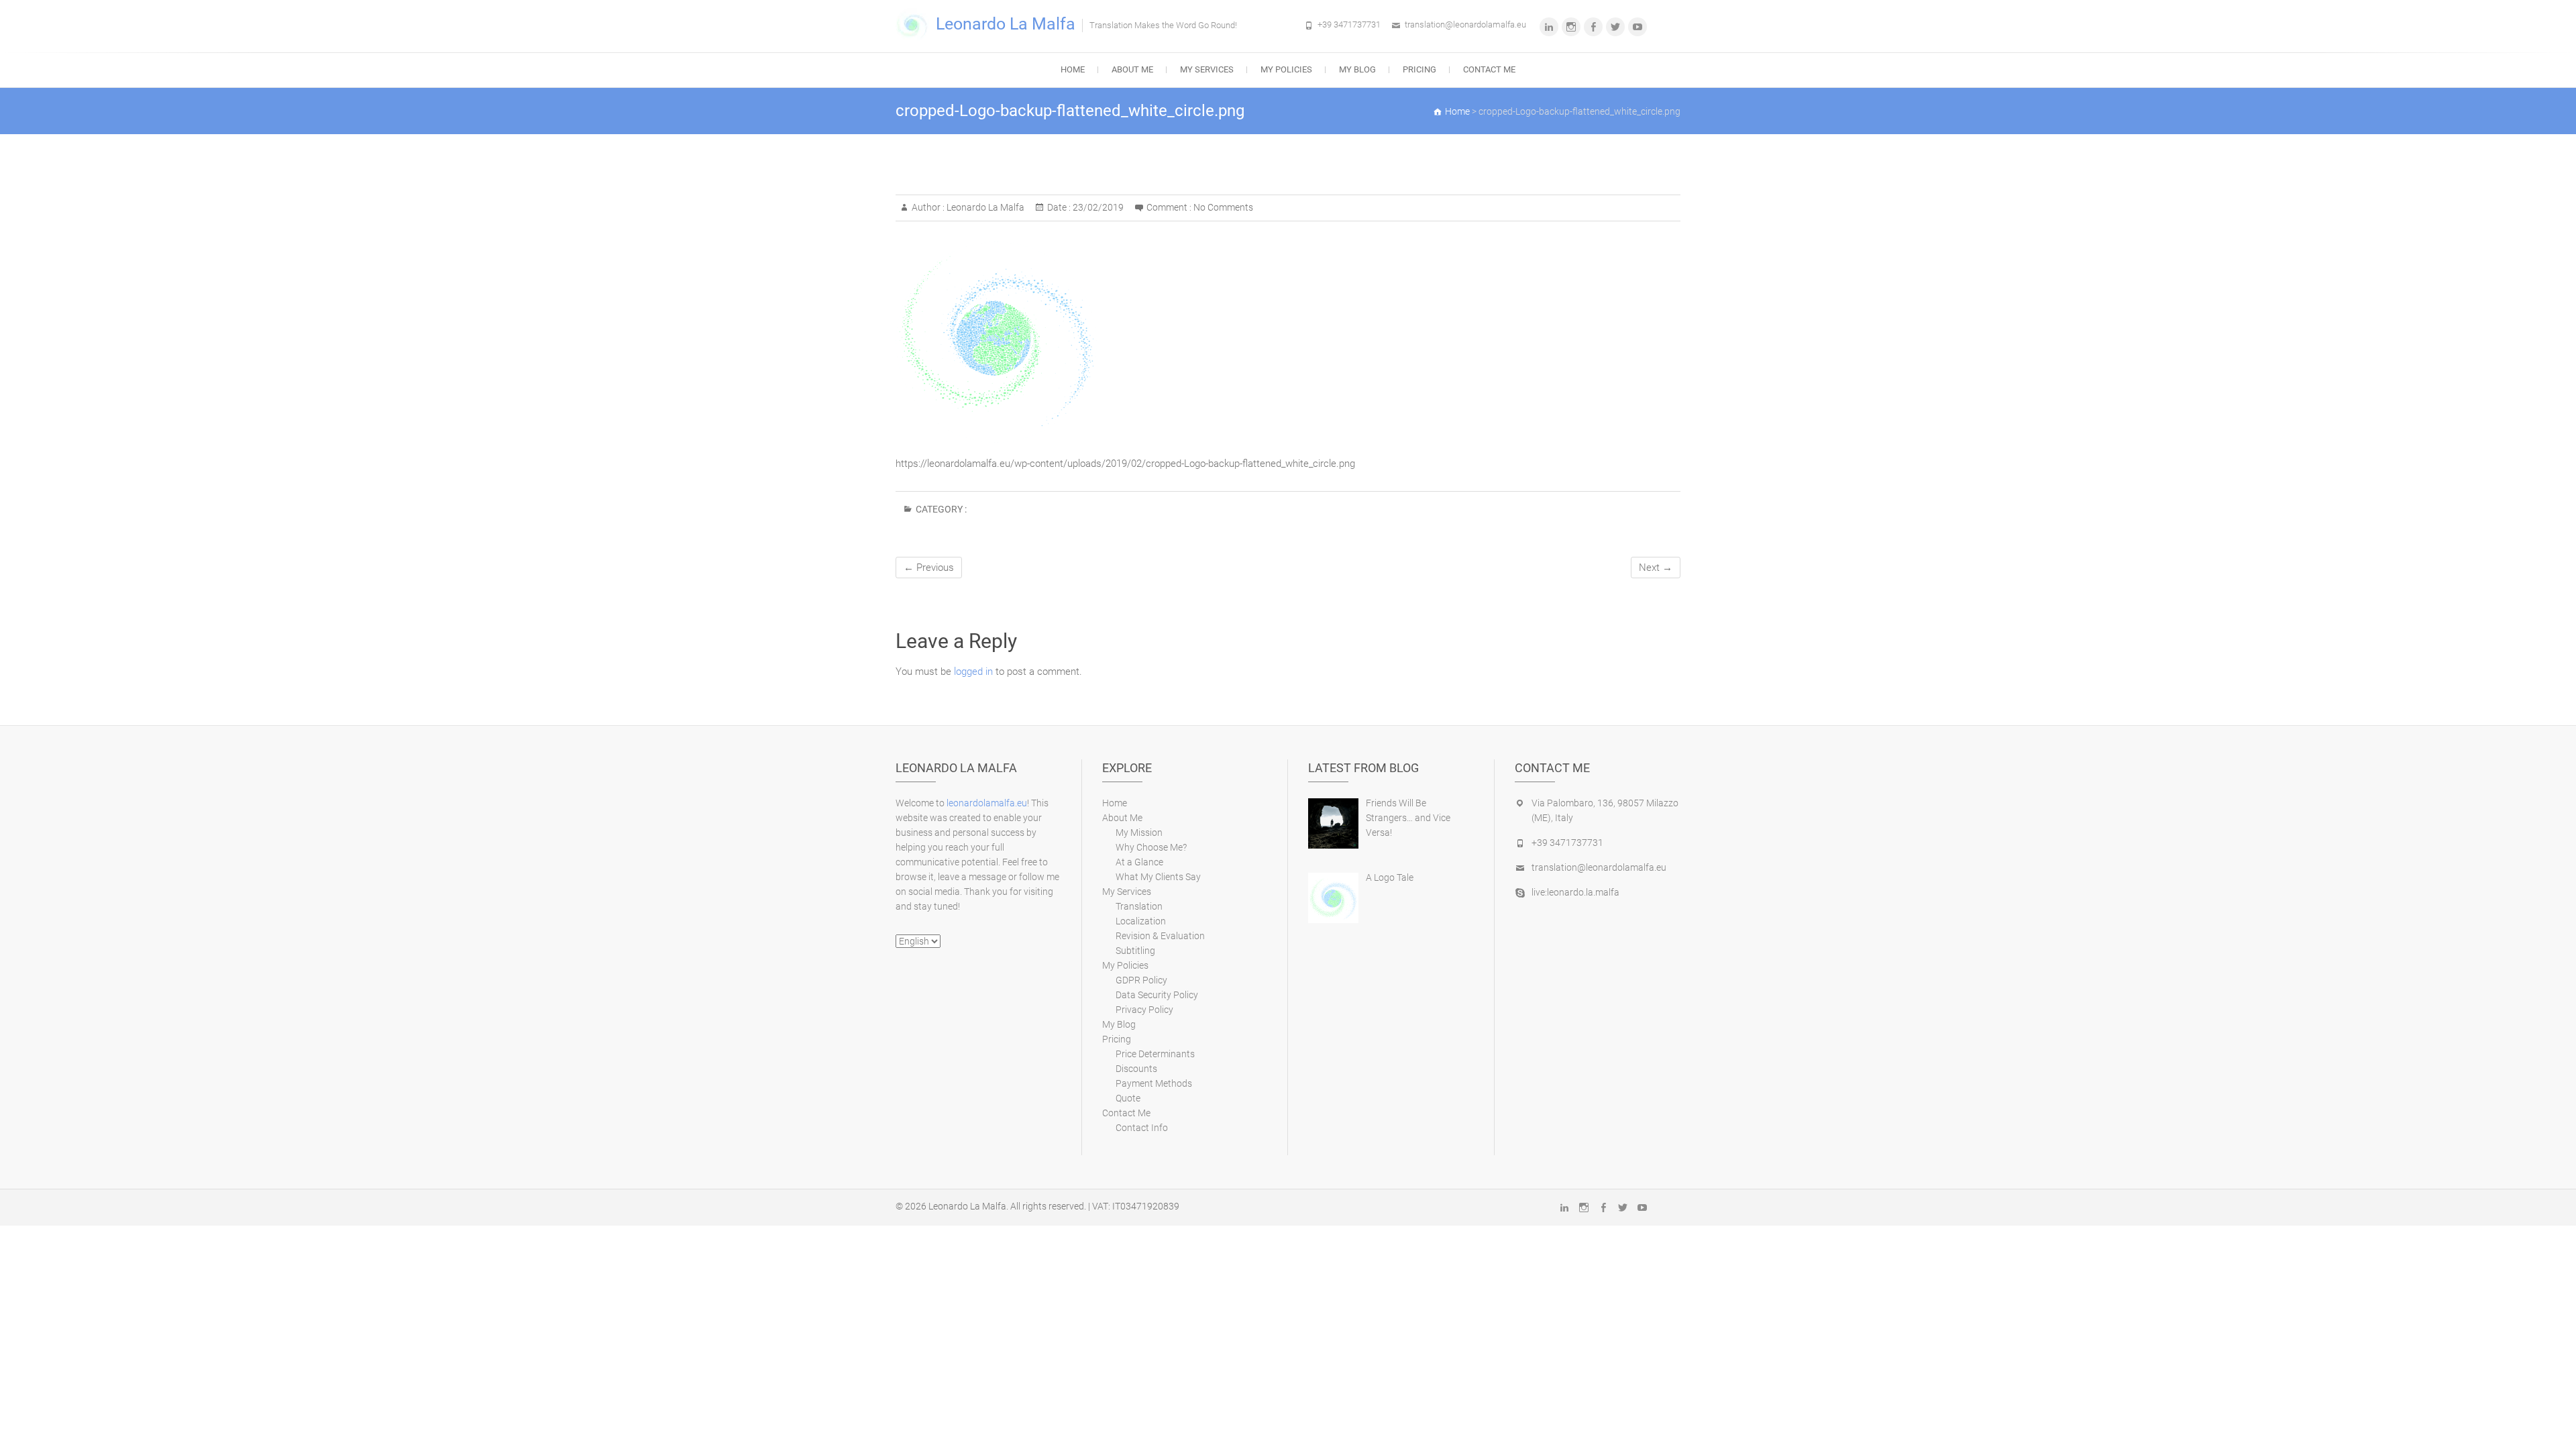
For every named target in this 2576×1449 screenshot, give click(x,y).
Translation (1139, 906)
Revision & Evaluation (1160, 936)
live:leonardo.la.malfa (1575, 892)
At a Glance (1139, 862)
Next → (1656, 568)
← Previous (929, 568)
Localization (1141, 921)
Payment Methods (1154, 1083)
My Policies (1286, 69)
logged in (973, 672)
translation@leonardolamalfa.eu (1465, 24)
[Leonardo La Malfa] (916, 25)
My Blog (1357, 69)
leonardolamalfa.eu (987, 803)
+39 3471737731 (1349, 24)
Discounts (1136, 1069)
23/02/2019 (1097, 207)
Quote (1128, 1098)
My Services (1207, 69)
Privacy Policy (1144, 1010)
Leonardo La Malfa (1006, 24)
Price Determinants (1155, 1054)
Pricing (1419, 69)
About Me (1132, 69)
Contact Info (1142, 1128)
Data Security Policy (1157, 995)
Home (1073, 69)
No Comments (1223, 207)
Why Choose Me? (1151, 847)
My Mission (1139, 833)
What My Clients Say (1158, 877)
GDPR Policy (1141, 980)
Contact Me (1489, 69)
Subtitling (1135, 951)
